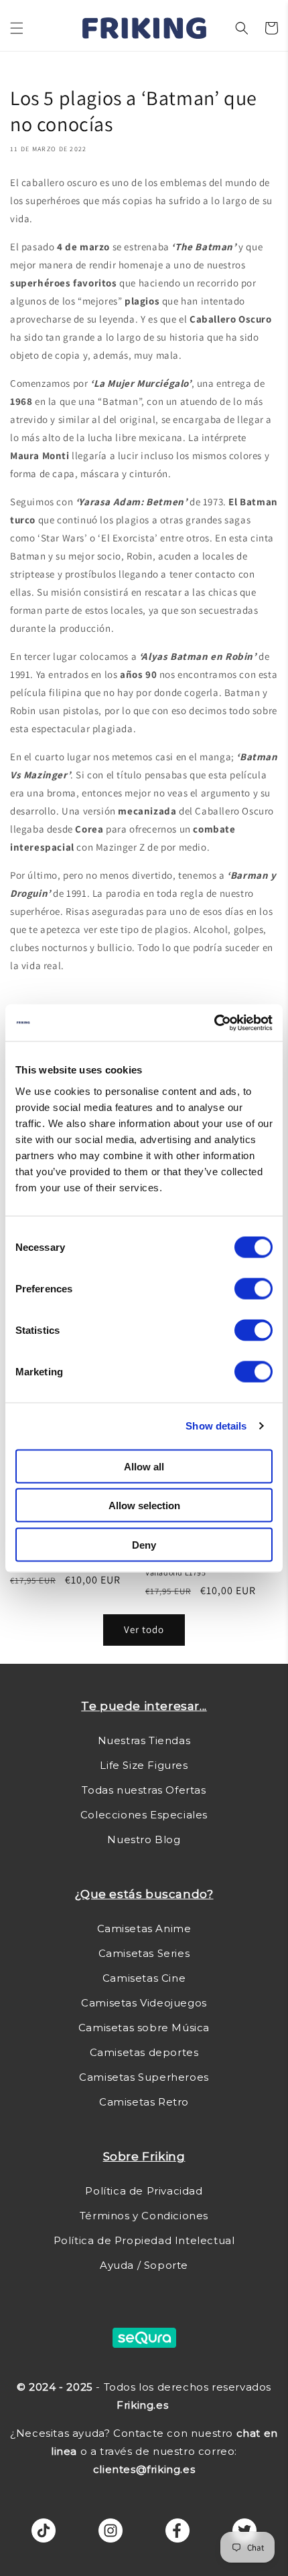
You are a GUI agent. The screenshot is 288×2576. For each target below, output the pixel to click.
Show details (216, 1426)
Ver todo (144, 1629)
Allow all (144, 1466)
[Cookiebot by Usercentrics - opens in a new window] (214, 1023)
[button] (17, 28)
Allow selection (144, 1506)
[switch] (254, 1288)
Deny (144, 1544)
